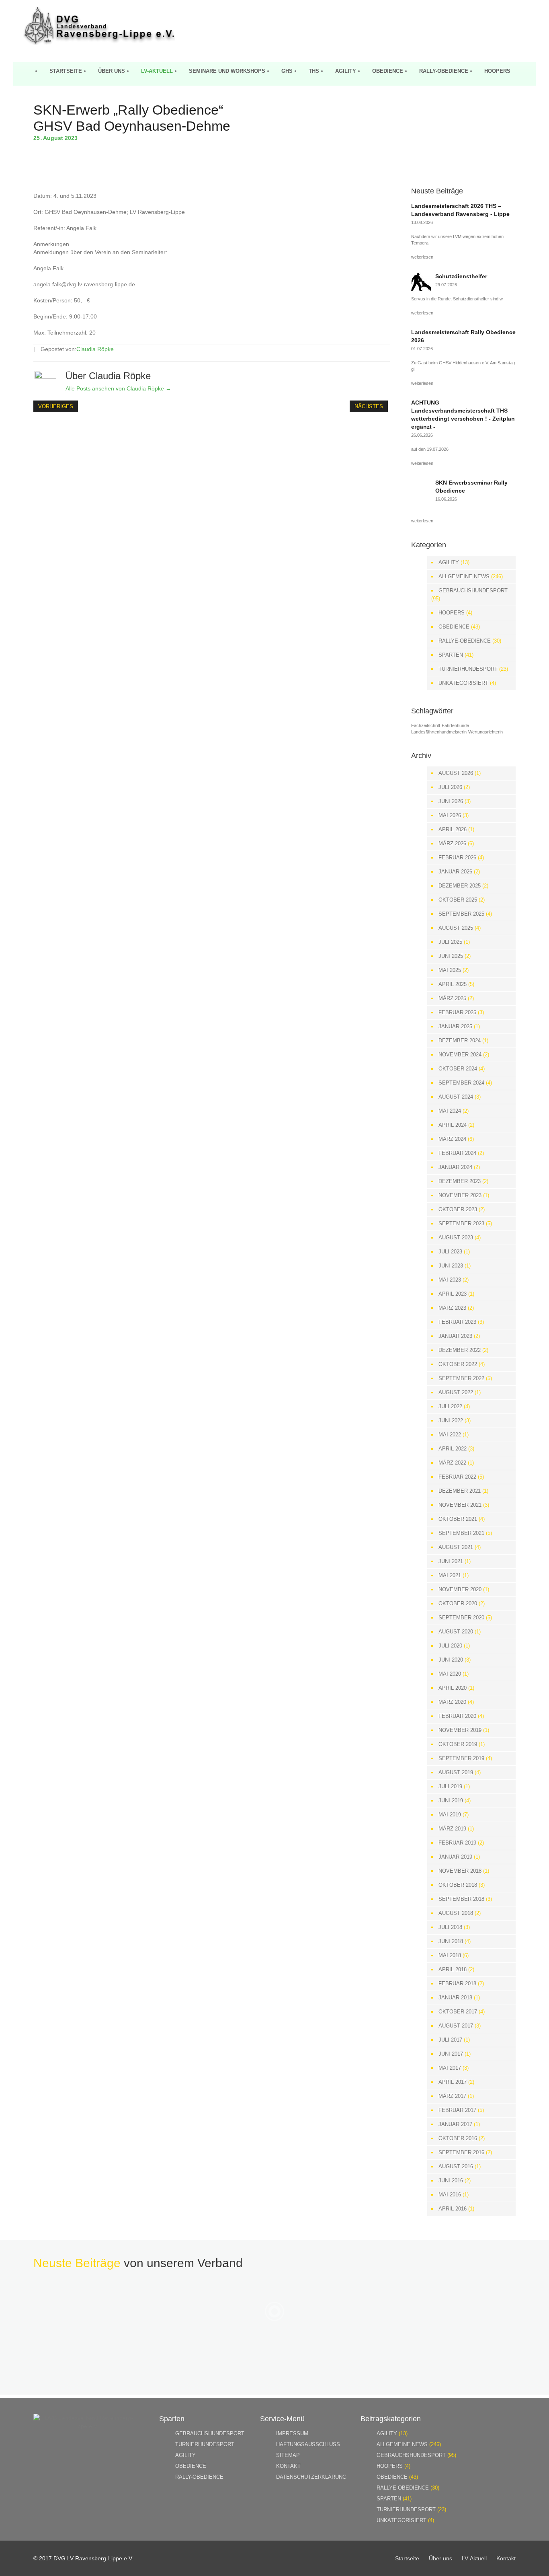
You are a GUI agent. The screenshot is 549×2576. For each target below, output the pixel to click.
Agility (346, 71)
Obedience (388, 71)
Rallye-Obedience (465, 641)
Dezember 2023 (460, 1181)
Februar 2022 (457, 1477)
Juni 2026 (451, 801)
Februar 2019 (457, 1843)
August (54, 138)
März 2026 (452, 843)
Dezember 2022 (460, 1350)
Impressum (292, 2433)
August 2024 (456, 1097)
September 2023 (461, 1223)
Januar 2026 (455, 872)
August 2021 (456, 1547)
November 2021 (460, 1505)
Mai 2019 (450, 1815)
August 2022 (456, 1392)
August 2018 (456, 1913)
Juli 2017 (450, 2040)
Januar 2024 (455, 1167)
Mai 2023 (450, 1280)
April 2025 (453, 984)
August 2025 (456, 928)
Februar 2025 (457, 1012)
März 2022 (452, 1463)
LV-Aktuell (157, 71)
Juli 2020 (450, 1646)
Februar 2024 (457, 1153)
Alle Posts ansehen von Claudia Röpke (118, 388)
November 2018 (460, 1871)
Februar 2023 (457, 1322)
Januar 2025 (455, 1026)
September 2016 (461, 2152)
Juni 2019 (451, 1801)
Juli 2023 (450, 1252)
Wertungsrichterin (485, 732)
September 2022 (461, 1378)
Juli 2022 (450, 1406)
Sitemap (288, 2455)
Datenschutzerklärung (311, 2477)
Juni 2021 (451, 1561)
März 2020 (452, 1702)
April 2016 (453, 2209)
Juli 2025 (450, 942)
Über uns (112, 71)
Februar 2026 (457, 858)
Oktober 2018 (458, 1885)
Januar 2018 (455, 1998)
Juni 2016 (451, 2181)
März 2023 (452, 1308)
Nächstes (369, 406)
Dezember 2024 (460, 1040)
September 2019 (461, 1758)
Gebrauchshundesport (473, 591)
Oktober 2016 (458, 2138)
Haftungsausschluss (308, 2444)
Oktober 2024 (458, 1069)
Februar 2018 (457, 1983)
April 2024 (453, 1125)
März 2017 (452, 2096)
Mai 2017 (450, 2068)
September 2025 (461, 914)
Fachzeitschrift (426, 725)
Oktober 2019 (458, 1744)
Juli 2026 (450, 787)
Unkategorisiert (463, 683)
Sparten (451, 655)
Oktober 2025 (458, 900)
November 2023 (460, 1195)
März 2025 (452, 998)
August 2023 (456, 1238)
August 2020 (456, 1632)
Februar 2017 (457, 2110)
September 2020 (461, 1618)
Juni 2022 (451, 1420)
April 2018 (453, 1969)
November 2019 (460, 1730)
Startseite (66, 71)
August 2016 (456, 2166)
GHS (287, 71)
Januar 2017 (455, 2124)
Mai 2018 (450, 1955)
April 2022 (453, 1449)
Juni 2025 (451, 956)
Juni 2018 (451, 1941)
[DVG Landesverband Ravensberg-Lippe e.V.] (99, 43)
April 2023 (453, 1294)
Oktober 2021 (458, 1519)
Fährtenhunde (455, 725)
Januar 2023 (455, 1336)
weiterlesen (422, 257)
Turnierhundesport (468, 669)
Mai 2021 (450, 1575)
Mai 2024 (450, 1111)
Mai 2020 (450, 1674)
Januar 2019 (455, 1857)
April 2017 (453, 2082)
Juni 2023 (451, 1266)
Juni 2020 (451, 1660)
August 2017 (456, 2026)
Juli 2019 (450, 1786)
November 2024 (460, 1055)
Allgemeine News (464, 576)
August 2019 (456, 1772)
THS (314, 71)
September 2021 (461, 1533)
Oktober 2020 (458, 1603)
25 (38, 138)
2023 (71, 138)
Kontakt (288, 2466)
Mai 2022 (450, 1435)
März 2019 (452, 1829)
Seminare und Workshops (227, 71)
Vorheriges (56, 406)
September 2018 (461, 1899)
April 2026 (453, 829)
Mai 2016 (450, 2195)
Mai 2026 (450, 815)
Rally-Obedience (444, 71)
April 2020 (453, 1688)
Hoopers (497, 71)
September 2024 (461, 1083)
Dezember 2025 (460, 886)
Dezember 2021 (460, 1491)
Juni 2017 (451, 2054)
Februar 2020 (457, 1716)
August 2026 (456, 773)
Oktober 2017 (458, 2012)
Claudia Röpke (95, 349)
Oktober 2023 (458, 1209)
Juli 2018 (450, 1927)
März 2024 (452, 1139)
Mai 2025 (450, 970)
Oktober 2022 (458, 1364)
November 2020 (460, 1589)
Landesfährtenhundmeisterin (439, 732)
